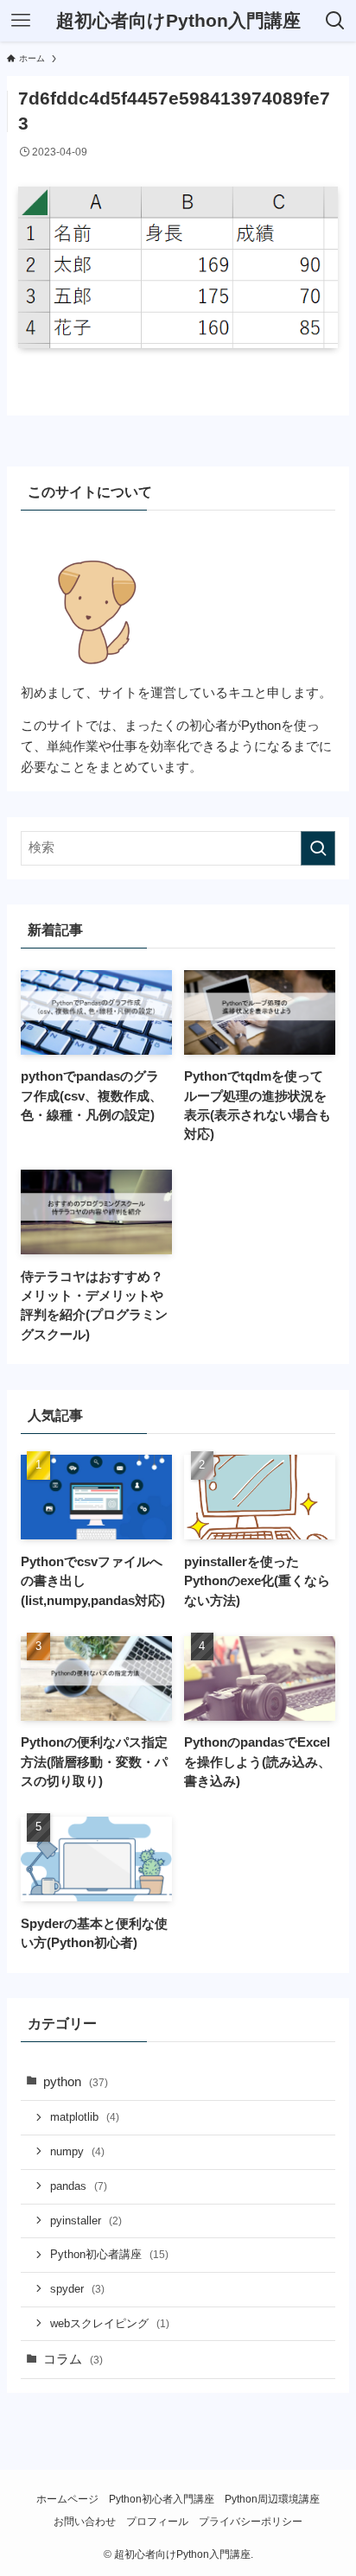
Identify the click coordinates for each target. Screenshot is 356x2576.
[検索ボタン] (335, 21)
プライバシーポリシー (251, 2522)
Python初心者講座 (109, 2254)
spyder (77, 2289)
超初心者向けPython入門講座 (178, 21)
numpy (77, 2151)
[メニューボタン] (21, 21)
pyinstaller (86, 2221)
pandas (79, 2186)
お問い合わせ (85, 2522)
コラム (73, 2359)
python (76, 2082)
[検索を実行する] (318, 848)
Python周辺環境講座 (272, 2499)
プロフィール (157, 2522)
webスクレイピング (110, 2323)
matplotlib (85, 2117)
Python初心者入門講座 (162, 2499)
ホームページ (67, 2499)
